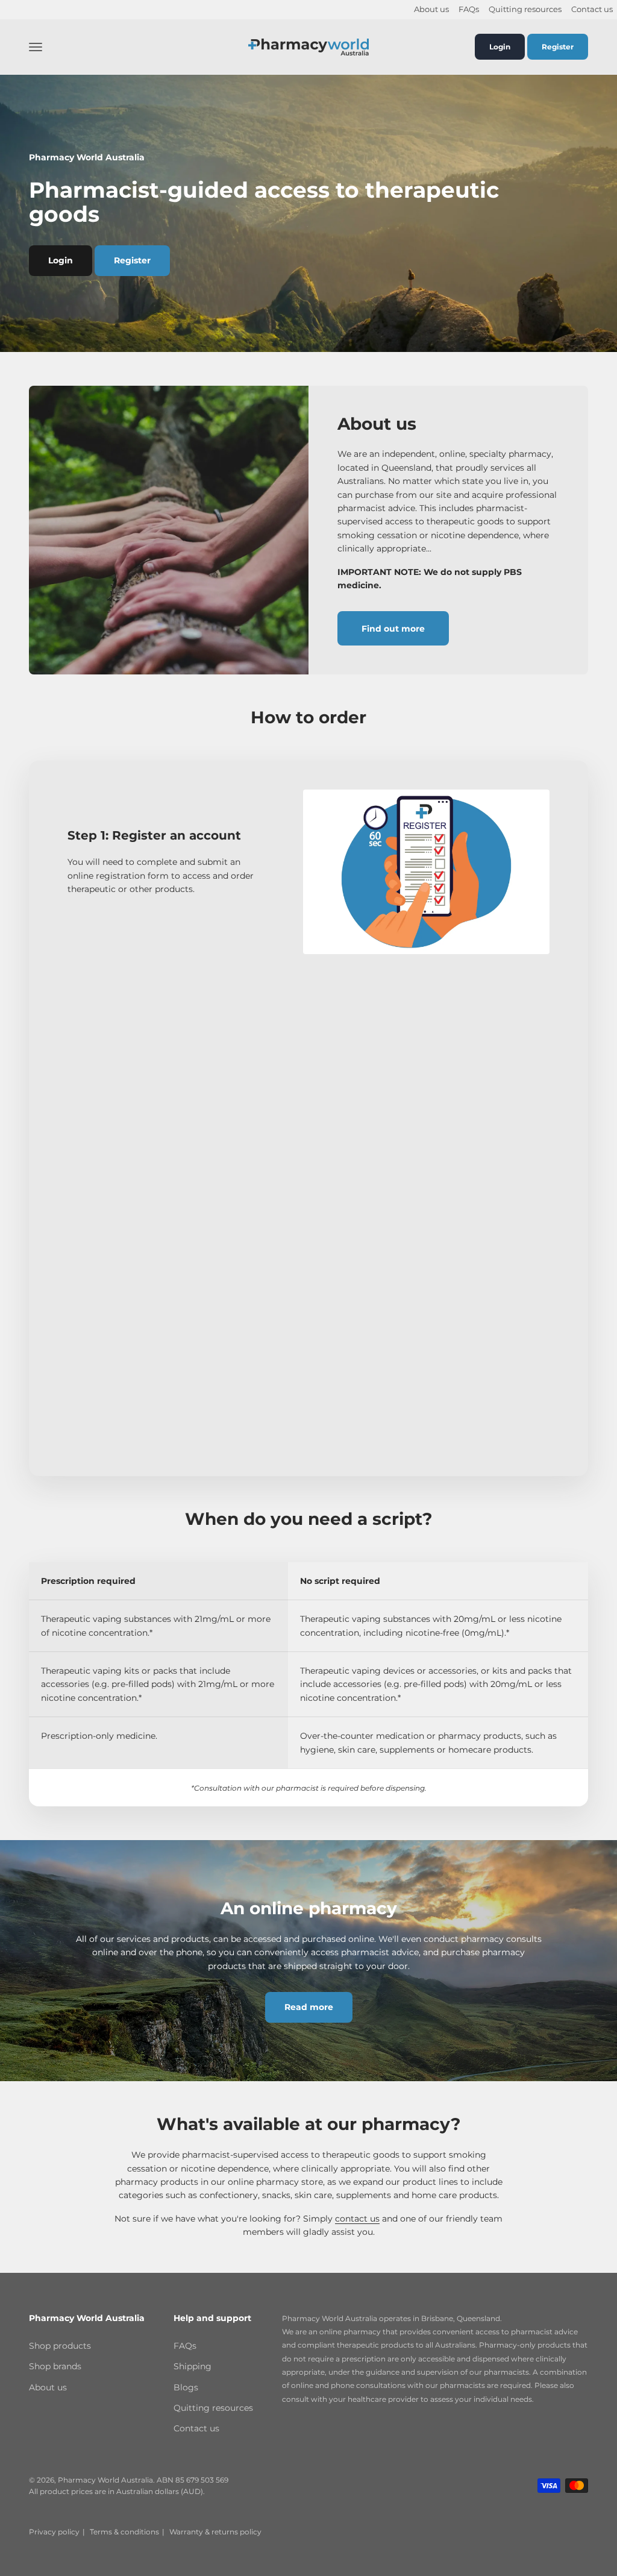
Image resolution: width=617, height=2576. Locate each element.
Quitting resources (525, 9)
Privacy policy (54, 2532)
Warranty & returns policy (215, 2532)
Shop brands (55, 2366)
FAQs (469, 9)
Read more (309, 2007)
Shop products (60, 2346)
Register (558, 47)
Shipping (193, 2366)
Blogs (186, 2387)
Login (500, 47)
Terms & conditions (124, 2532)
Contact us (592, 9)
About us (431, 9)
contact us (357, 2219)
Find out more (393, 629)
